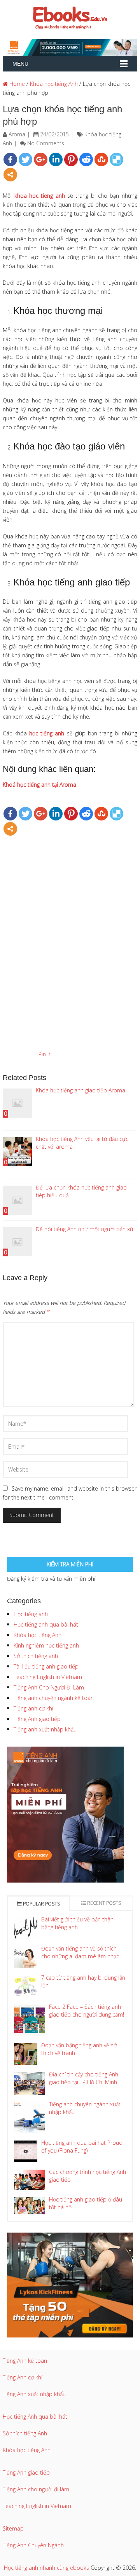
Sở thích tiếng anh (36, 1656)
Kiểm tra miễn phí (70, 1564)
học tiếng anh (47, 733)
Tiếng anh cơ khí (33, 1708)
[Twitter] (25, 159)
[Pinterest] (71, 159)
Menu (20, 64)
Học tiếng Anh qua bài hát (35, 2417)
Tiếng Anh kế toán (25, 2361)
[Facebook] (10, 159)
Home (16, 84)
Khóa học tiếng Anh (54, 84)
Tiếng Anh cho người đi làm (36, 2489)
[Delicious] (116, 159)
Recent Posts (103, 1903)
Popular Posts (41, 1904)
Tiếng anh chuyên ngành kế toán (54, 1698)
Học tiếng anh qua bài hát (46, 1624)
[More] (10, 175)
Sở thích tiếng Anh (25, 2433)
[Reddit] (86, 159)
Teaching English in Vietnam (48, 1677)
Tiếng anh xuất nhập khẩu (45, 1729)
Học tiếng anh (31, 1614)
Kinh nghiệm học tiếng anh (46, 1645)
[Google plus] (41, 159)
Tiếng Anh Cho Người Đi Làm (49, 1687)
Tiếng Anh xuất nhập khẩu (34, 2394)
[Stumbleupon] (101, 159)
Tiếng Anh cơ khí (23, 2377)
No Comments (46, 143)
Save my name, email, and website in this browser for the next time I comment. (70, 1493)
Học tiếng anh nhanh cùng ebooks (46, 2568)
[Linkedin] (56, 159)
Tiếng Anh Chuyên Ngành (33, 2545)
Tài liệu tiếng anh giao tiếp (46, 1666)
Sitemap (13, 2528)
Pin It (45, 1054)
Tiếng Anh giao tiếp (37, 1719)
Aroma (17, 134)
